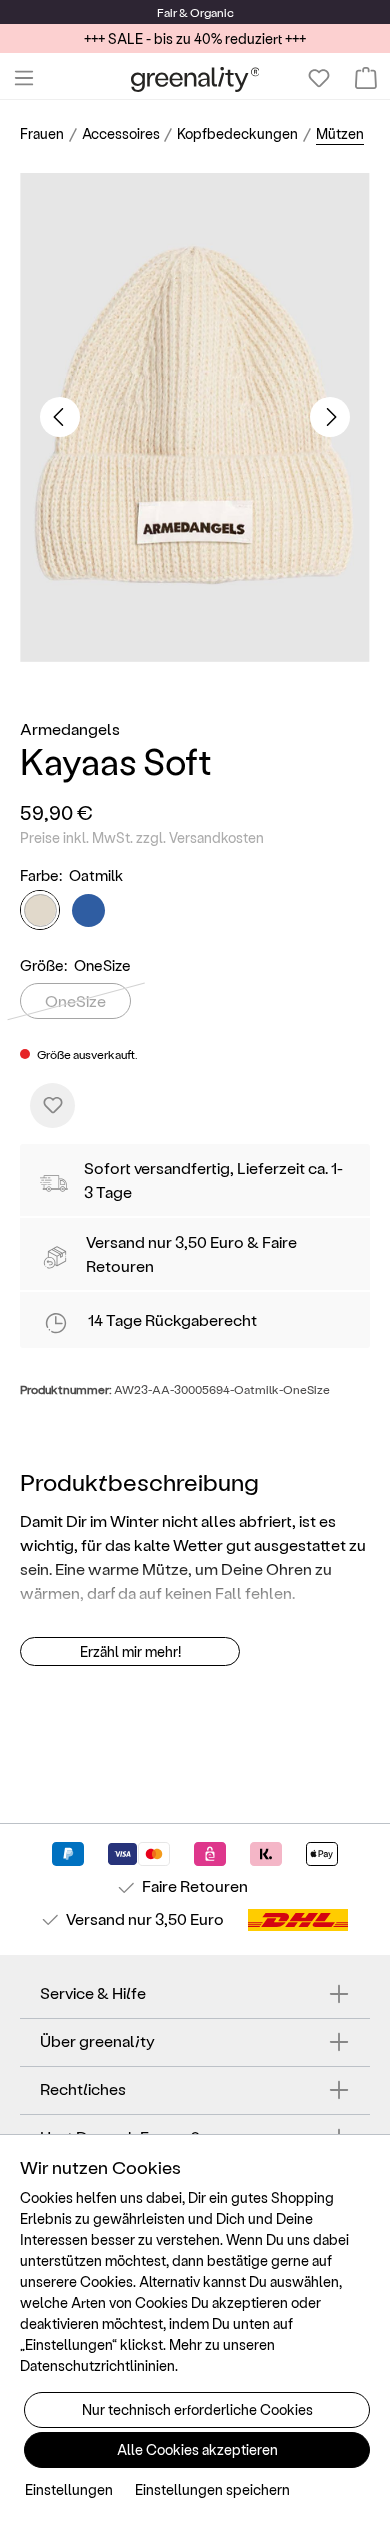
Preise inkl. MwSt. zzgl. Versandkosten (142, 837)
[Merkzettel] (319, 78)
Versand (115, 1241)
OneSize (75, 1000)
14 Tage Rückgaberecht (172, 1319)
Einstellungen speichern (212, 2489)
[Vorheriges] (60, 417)
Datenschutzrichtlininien (97, 2365)
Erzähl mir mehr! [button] (130, 1651)
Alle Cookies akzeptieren (197, 2449)
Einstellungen (69, 2489)
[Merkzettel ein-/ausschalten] (52, 1105)
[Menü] (24, 78)
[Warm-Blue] (88, 910)
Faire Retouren (195, 1885)
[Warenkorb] (366, 78)
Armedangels (70, 728)
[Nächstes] (330, 417)
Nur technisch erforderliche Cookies (197, 2409)
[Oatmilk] (40, 910)
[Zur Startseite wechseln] (195, 78)
